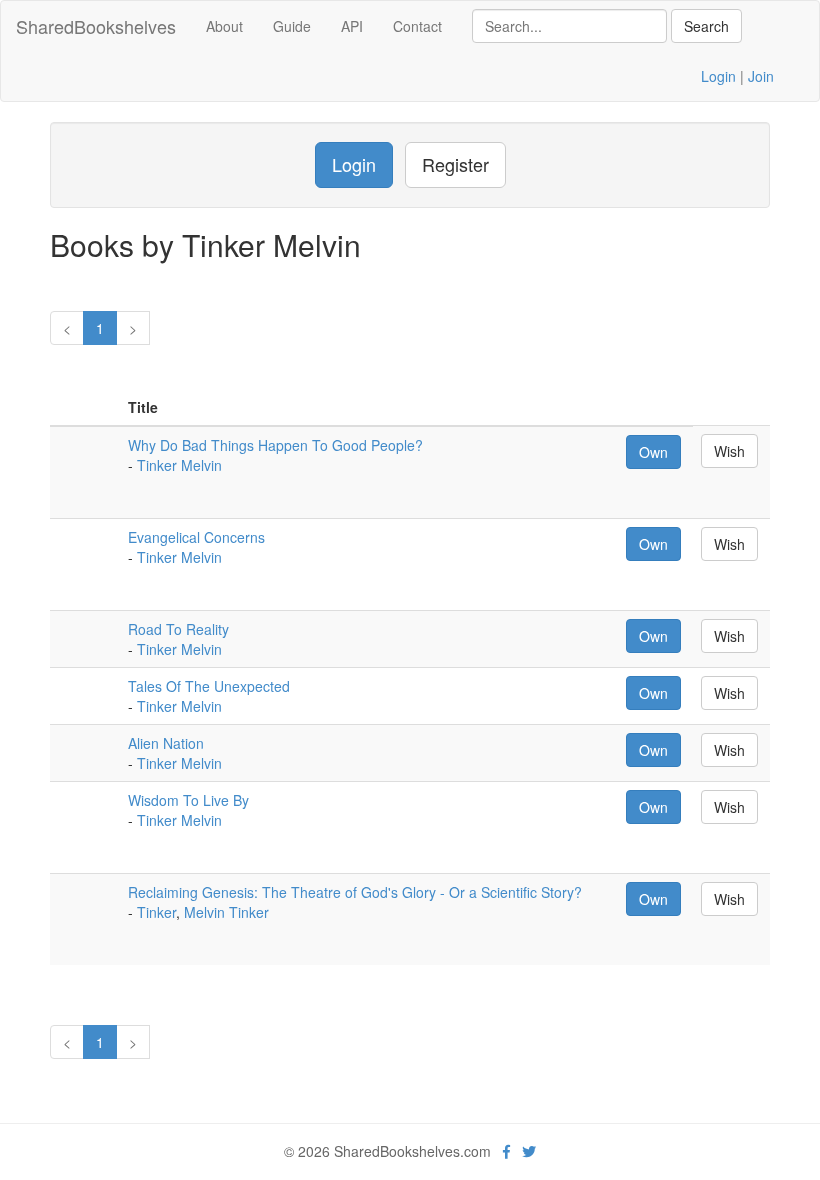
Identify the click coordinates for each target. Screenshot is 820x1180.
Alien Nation (166, 743)
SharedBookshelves (96, 26)
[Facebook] (506, 1151)
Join (761, 76)
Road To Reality (178, 629)
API (352, 26)
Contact (417, 26)
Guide (292, 26)
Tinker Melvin (179, 465)
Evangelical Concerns (196, 537)
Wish (729, 451)
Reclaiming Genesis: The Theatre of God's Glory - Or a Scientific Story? (355, 892)
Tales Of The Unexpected (209, 686)
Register (455, 164)
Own (653, 452)
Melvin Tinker (226, 912)
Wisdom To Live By (188, 800)
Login (718, 76)
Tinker (156, 912)
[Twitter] (529, 1151)
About (224, 26)
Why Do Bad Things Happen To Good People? (275, 445)
